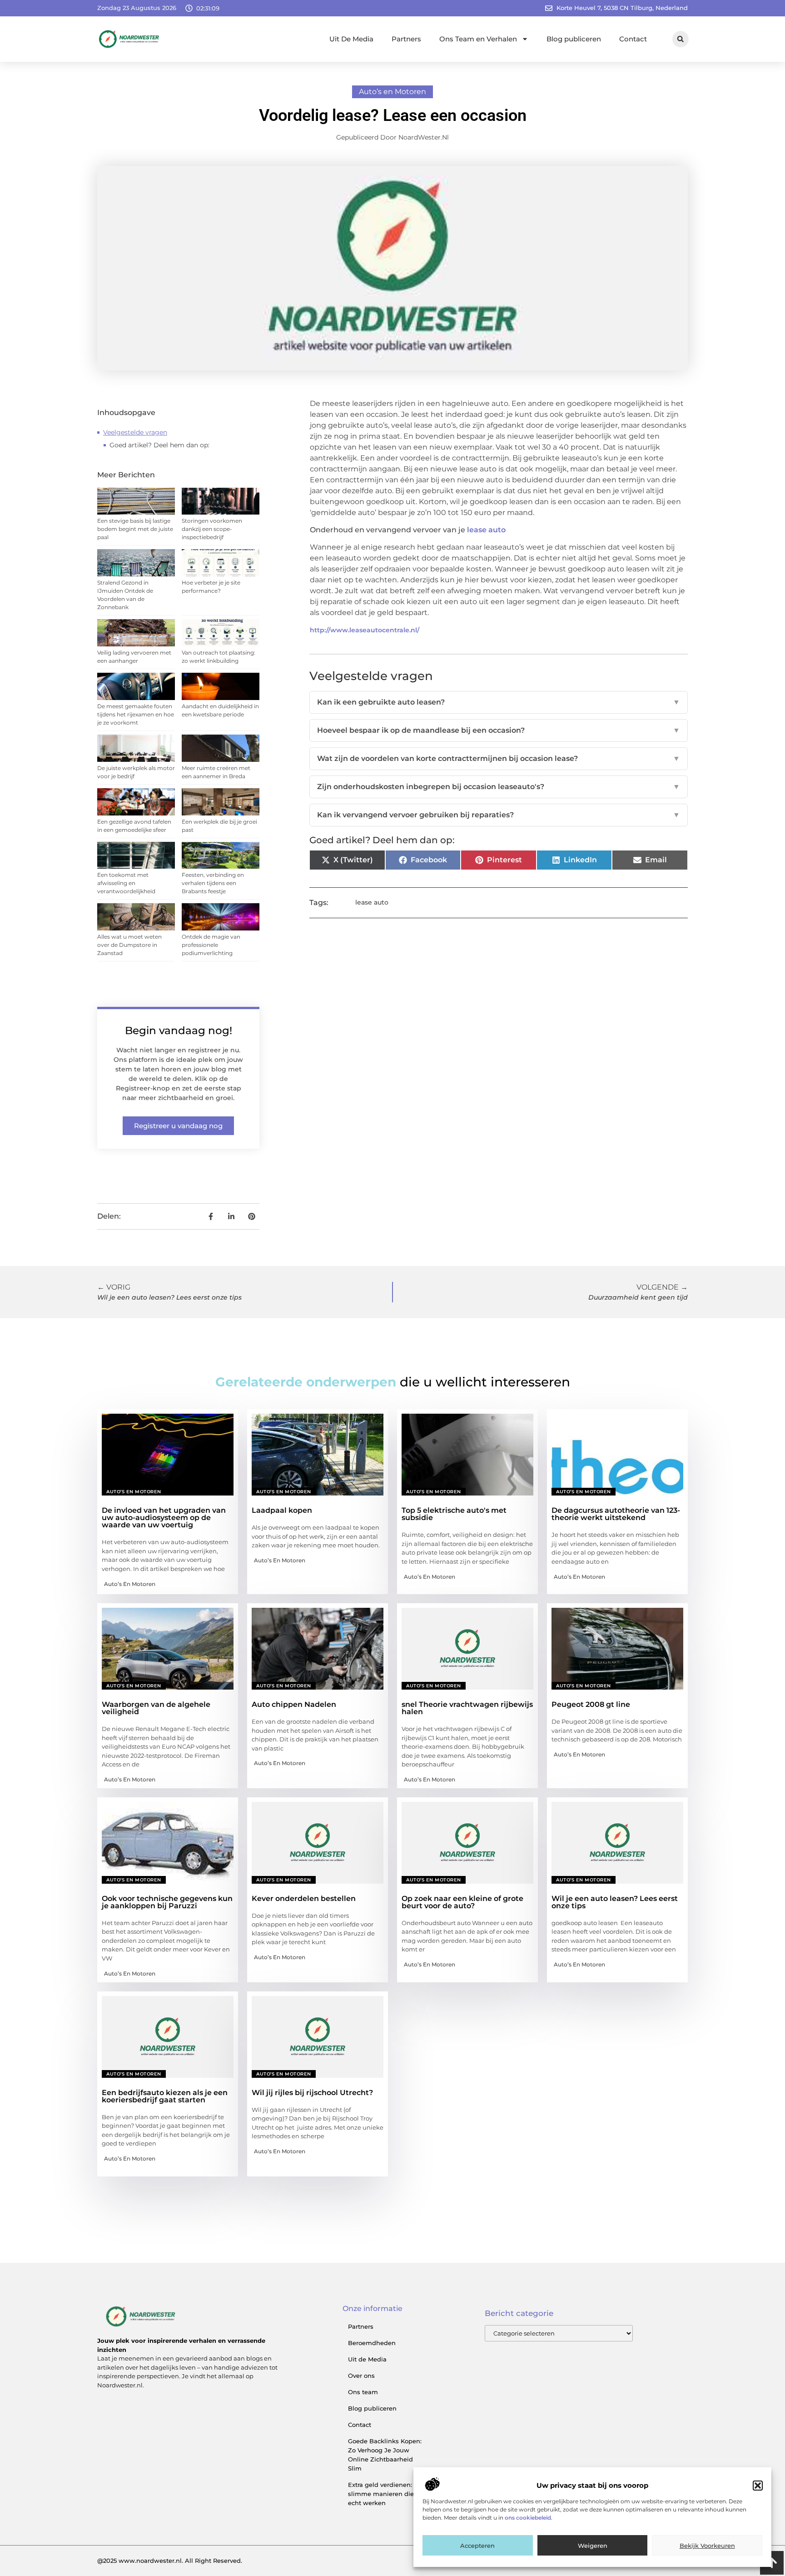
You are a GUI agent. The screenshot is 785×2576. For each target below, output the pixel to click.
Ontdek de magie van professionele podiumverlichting (211, 945)
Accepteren (477, 2546)
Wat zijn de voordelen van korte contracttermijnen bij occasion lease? (499, 758)
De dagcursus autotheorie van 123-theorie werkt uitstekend (616, 1514)
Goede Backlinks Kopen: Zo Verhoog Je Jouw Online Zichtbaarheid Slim (385, 2455)
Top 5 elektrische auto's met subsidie (454, 1514)
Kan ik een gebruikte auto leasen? (499, 702)
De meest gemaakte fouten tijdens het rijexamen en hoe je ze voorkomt (136, 714)
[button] (758, 2486)
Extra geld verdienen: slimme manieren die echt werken (381, 2494)
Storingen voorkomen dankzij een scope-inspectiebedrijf (212, 529)
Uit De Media (351, 39)
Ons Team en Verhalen (478, 39)
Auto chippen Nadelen (294, 1704)
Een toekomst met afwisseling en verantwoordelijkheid (126, 883)
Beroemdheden (372, 2343)
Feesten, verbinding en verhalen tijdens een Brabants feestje (213, 883)
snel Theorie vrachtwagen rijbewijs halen (467, 1708)
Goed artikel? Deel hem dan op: (159, 445)
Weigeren (593, 2546)
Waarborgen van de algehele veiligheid (156, 1708)
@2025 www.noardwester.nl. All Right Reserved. (170, 2561)
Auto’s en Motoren (392, 92)
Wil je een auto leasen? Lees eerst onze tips (615, 1902)
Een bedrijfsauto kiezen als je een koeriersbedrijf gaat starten (165, 2096)
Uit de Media (367, 2359)
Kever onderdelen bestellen (304, 1898)
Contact (633, 39)
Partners (406, 39)
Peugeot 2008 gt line (591, 1704)
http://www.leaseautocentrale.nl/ (365, 630)
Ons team (363, 2392)
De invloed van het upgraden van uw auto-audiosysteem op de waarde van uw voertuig (164, 1518)
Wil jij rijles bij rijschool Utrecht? (312, 2093)
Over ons (361, 2376)
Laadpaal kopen (282, 1510)
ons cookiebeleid (528, 2518)
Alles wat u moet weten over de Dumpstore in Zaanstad (129, 945)
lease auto (486, 530)
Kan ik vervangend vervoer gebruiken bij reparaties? (499, 815)
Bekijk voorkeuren (707, 2546)
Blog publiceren (574, 39)
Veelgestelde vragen (135, 432)
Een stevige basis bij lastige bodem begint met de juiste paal (135, 529)
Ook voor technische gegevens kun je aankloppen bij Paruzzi (167, 1902)
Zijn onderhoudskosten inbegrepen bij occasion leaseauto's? (499, 787)
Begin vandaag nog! (179, 1030)
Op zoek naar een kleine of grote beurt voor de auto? (462, 1902)
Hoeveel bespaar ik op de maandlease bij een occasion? (499, 730)
